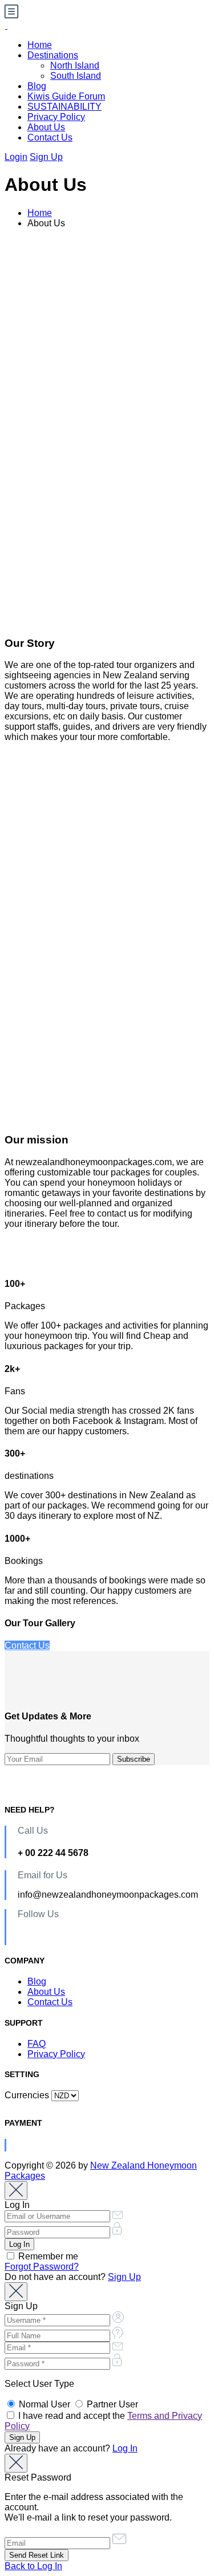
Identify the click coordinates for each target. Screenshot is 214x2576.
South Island (76, 76)
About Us (46, 127)
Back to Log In (33, 2566)
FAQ (37, 2044)
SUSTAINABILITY (64, 107)
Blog (37, 86)
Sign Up (46, 157)
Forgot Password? (42, 2267)
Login (16, 157)
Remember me (47, 2256)
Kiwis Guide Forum (66, 96)
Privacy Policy (56, 117)
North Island (75, 65)
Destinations (53, 55)
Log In (125, 2448)
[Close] (16, 2191)
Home (40, 45)
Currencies (27, 2095)
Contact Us (50, 137)
